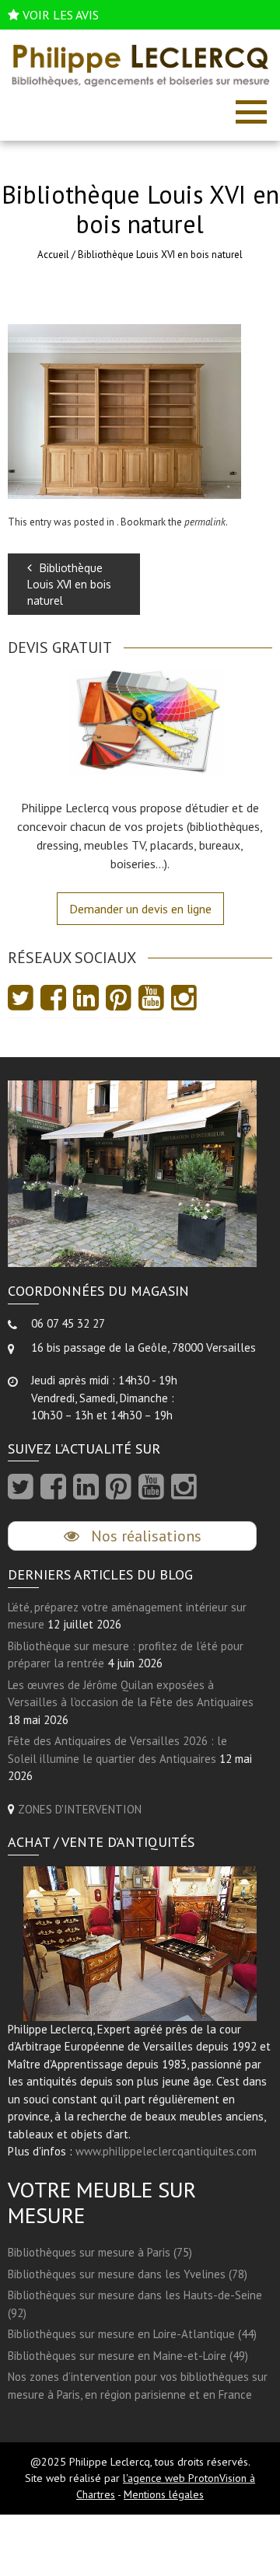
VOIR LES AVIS (61, 15)
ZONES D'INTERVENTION (80, 1809)
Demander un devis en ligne (140, 909)
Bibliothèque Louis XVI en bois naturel (69, 584)
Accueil (53, 255)
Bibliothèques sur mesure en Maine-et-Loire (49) (128, 2356)
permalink (205, 522)
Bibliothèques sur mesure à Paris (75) (100, 2252)
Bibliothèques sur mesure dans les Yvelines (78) (128, 2274)
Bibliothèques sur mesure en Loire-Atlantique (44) (132, 2334)
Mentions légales (164, 2494)
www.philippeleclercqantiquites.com (166, 2151)
